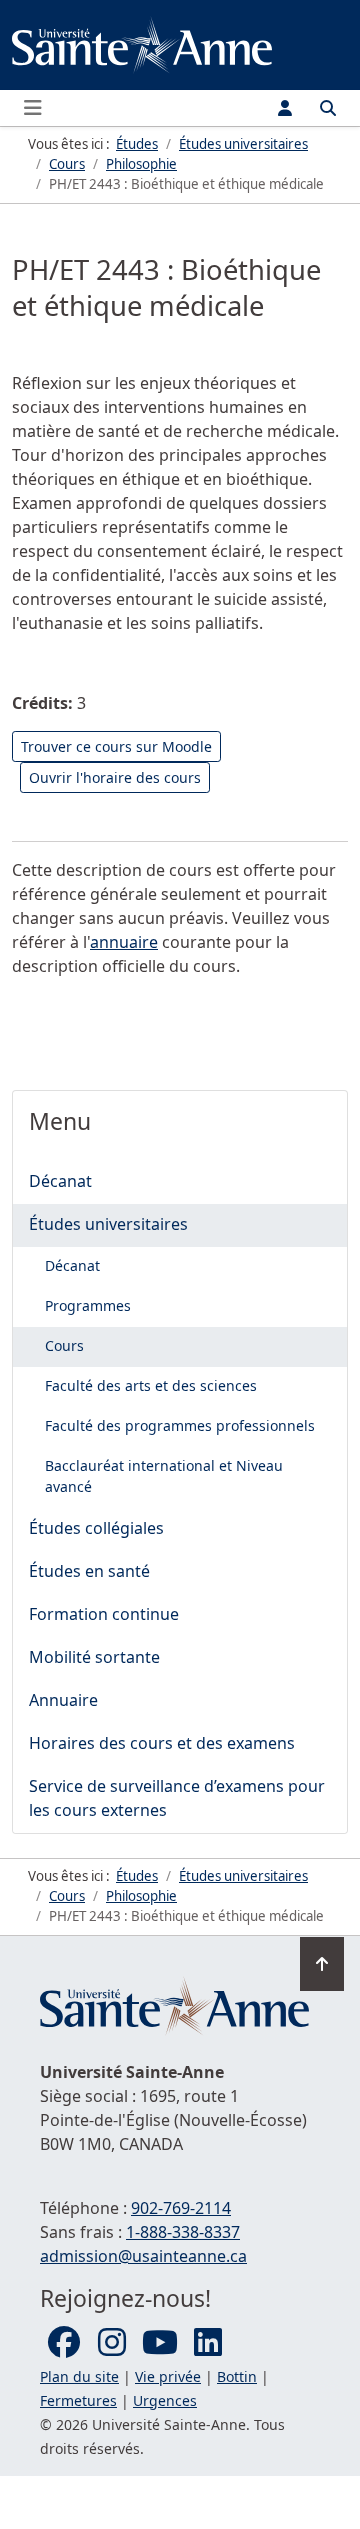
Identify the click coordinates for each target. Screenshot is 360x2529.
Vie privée (168, 2376)
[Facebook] (64, 2343)
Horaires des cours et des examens (162, 1743)
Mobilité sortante (94, 1657)
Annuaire (63, 1700)
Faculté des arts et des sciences (151, 1385)
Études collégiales (96, 1528)
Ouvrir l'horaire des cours (115, 777)
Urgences (165, 2400)
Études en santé (89, 1571)
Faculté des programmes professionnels (180, 1425)
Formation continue (104, 1614)
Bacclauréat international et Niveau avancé (164, 1476)
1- (183, 2232)
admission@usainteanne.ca (143, 2256)
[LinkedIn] (208, 2343)
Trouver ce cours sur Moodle (116, 746)
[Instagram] (112, 2343)
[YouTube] (160, 2343)
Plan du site (79, 2376)
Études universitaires (108, 1224)
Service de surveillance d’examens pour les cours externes (177, 1798)
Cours (64, 1345)
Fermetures (78, 2400)
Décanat (60, 1181)
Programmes (88, 1305)
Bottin (237, 2376)
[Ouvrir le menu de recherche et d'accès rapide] (328, 108)
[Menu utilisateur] (285, 108)
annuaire (124, 942)
